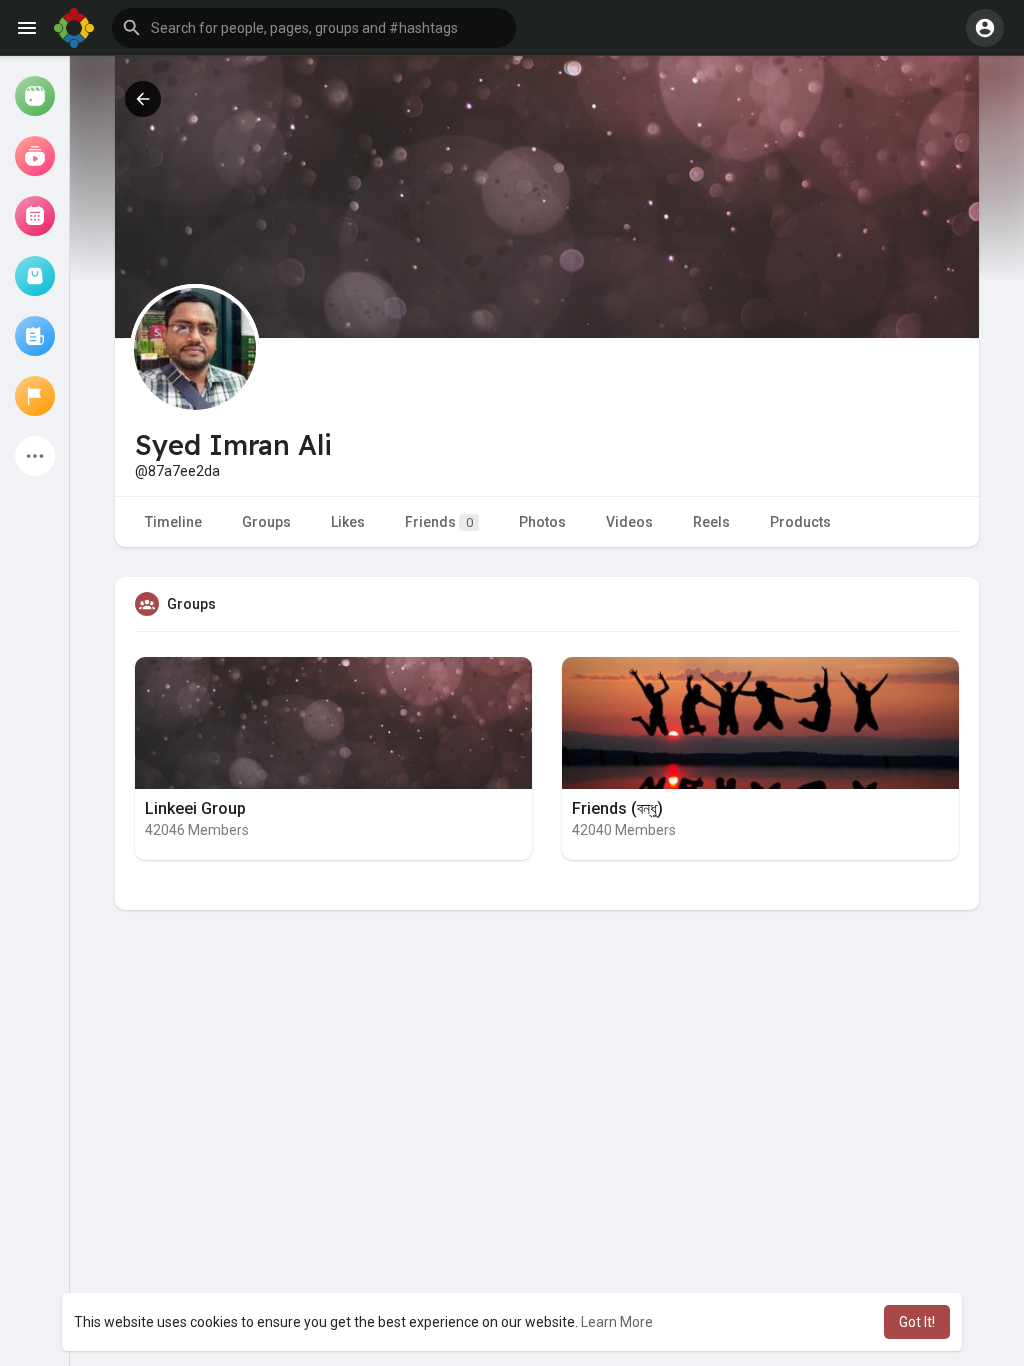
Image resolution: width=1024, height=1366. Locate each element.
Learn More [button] (617, 1322)
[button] (314, 28)
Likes (348, 522)
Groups (266, 522)
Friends (439, 522)
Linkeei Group (195, 808)
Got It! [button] (917, 1322)
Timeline (173, 522)
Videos (629, 522)
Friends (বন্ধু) (617, 808)
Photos (542, 522)
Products (800, 522)
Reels (711, 522)
